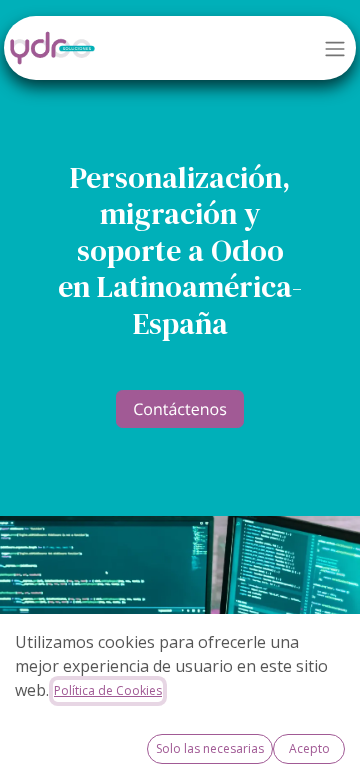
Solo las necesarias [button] (210, 748)
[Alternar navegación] (335, 48)
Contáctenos (180, 409)
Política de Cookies (108, 690)
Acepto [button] (309, 748)
